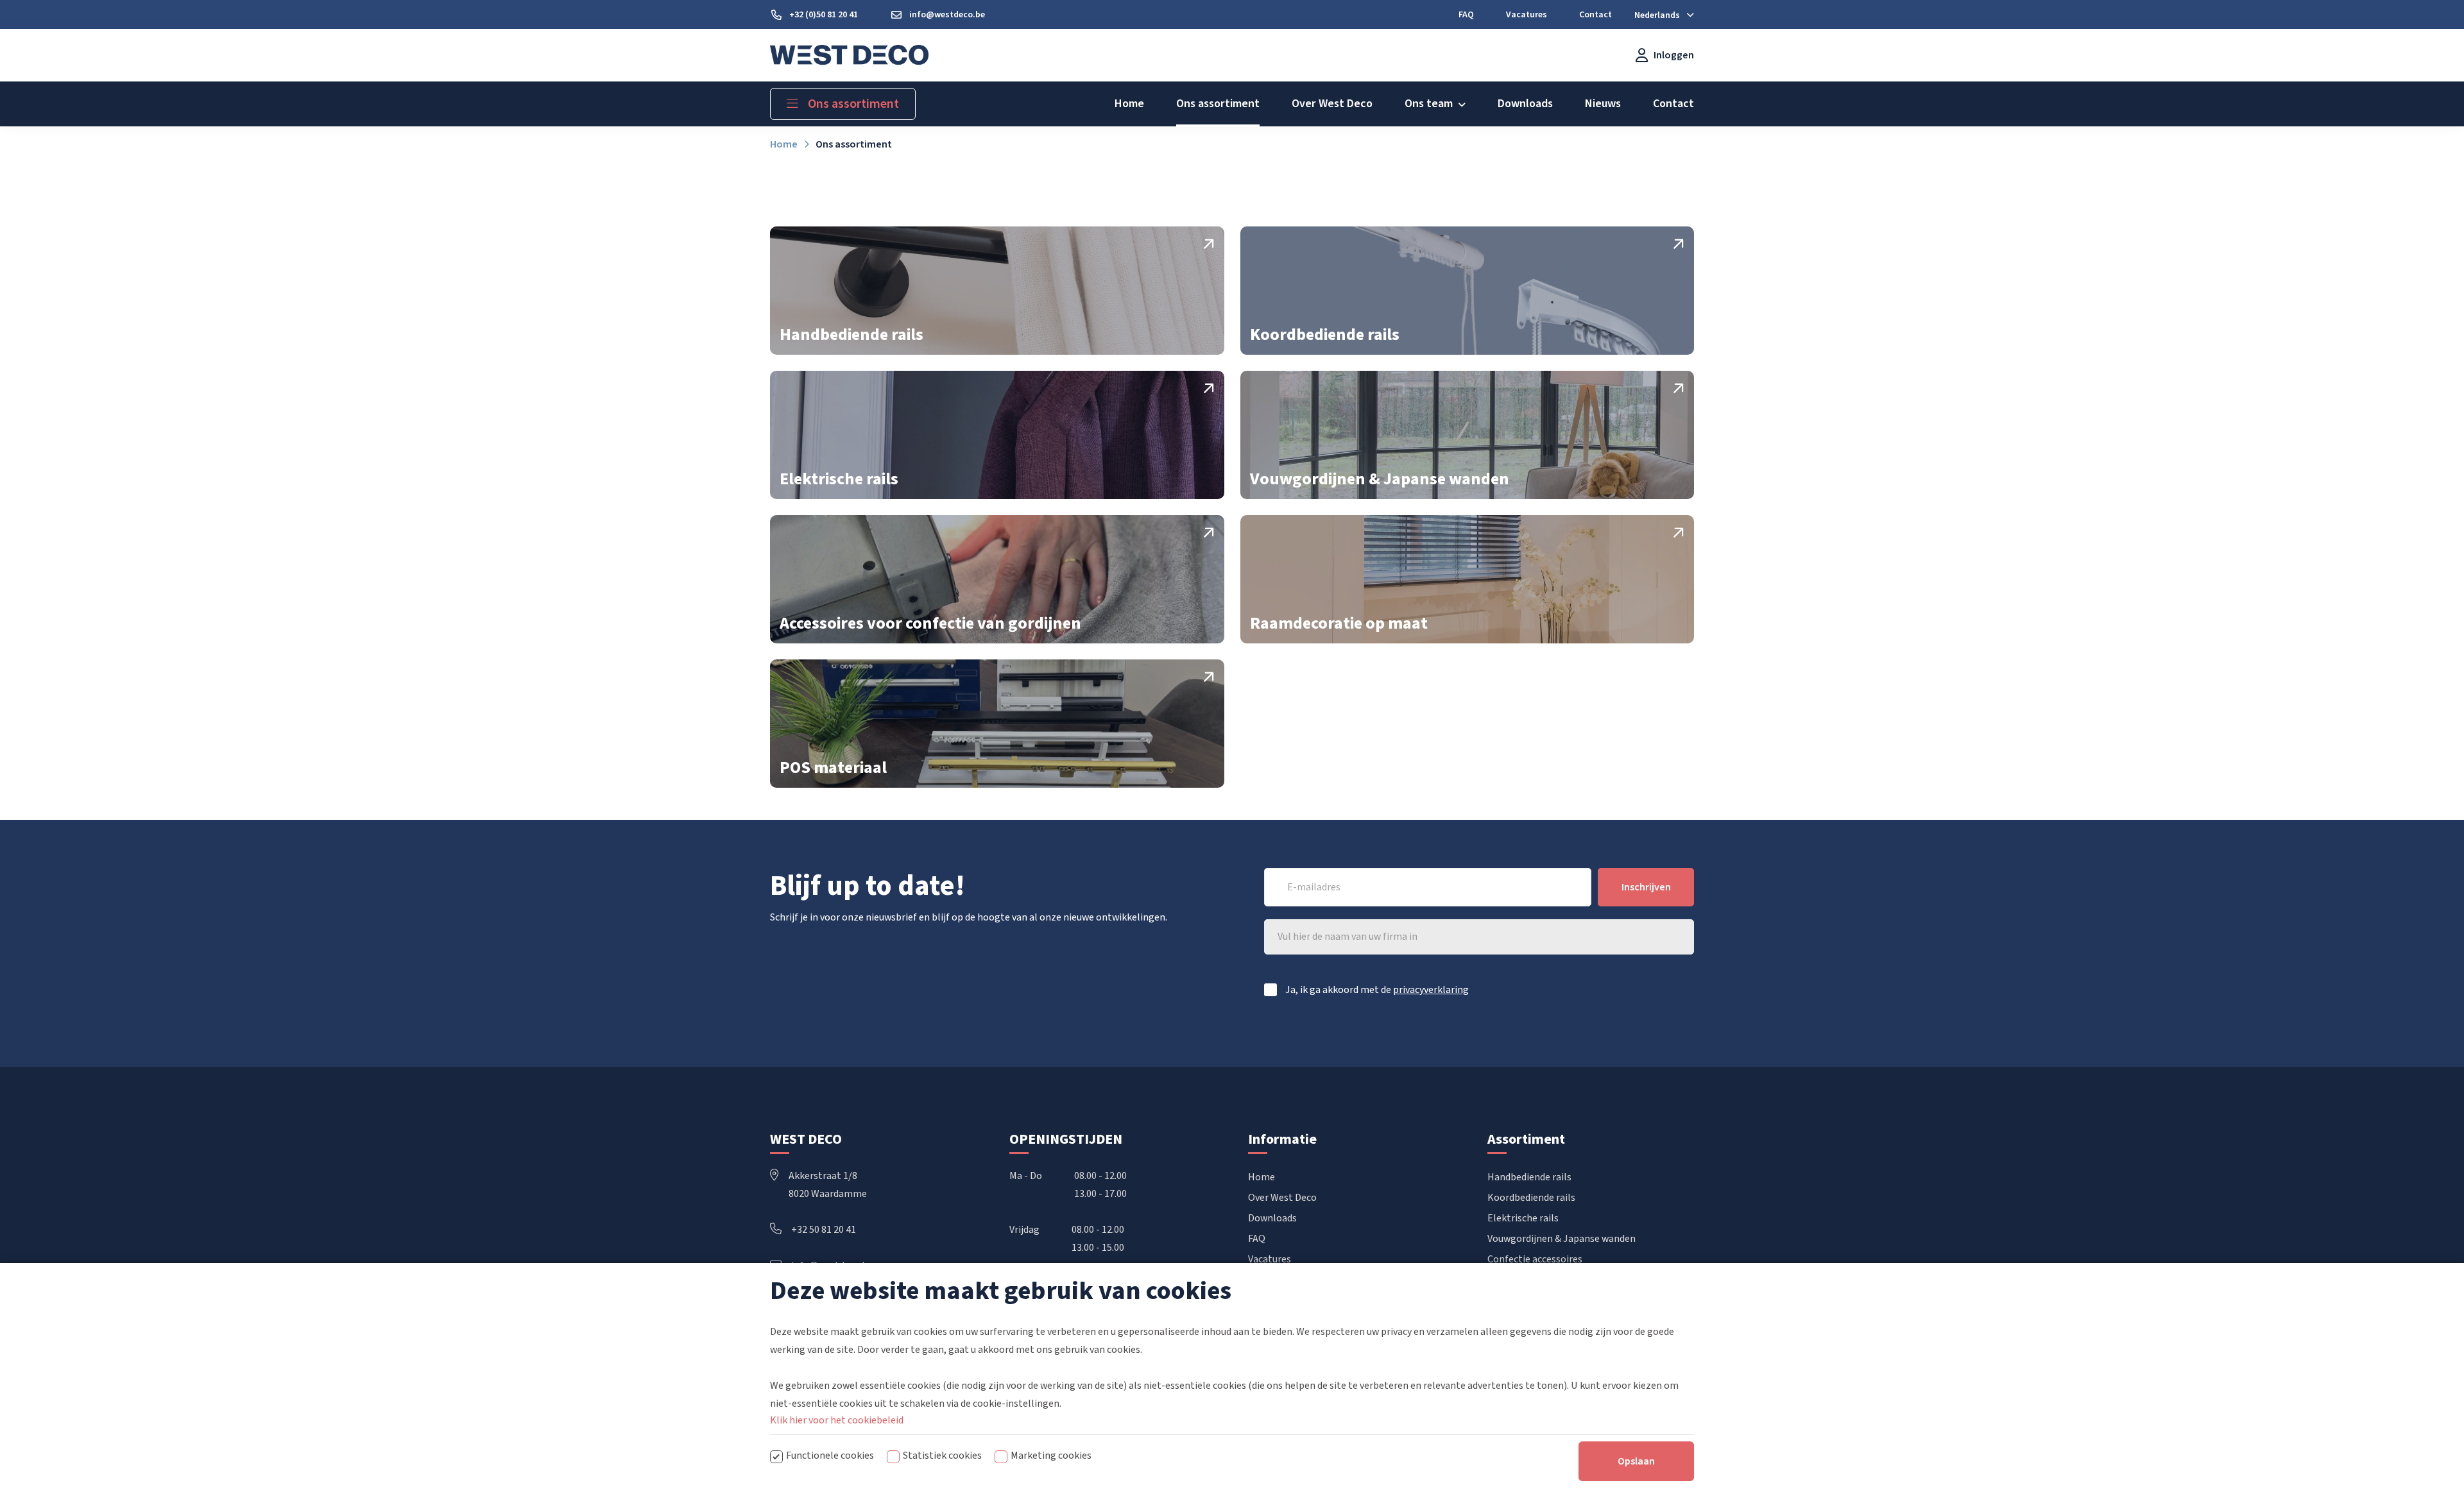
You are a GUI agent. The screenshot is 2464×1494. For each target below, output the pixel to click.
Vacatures (1270, 1259)
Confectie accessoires (1535, 1259)
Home (1262, 1177)
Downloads (1272, 1218)
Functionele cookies (830, 1456)
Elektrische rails (1523, 1218)
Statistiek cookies (942, 1456)
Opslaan (1636, 1461)
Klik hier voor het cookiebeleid (837, 1420)
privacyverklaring (1431, 990)
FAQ (1257, 1239)
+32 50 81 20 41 (824, 1230)
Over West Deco (1282, 1198)
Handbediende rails (1529, 1177)
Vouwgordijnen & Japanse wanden (1561, 1239)
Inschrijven (1646, 887)
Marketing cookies (1051, 1456)
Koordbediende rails (1531, 1198)
